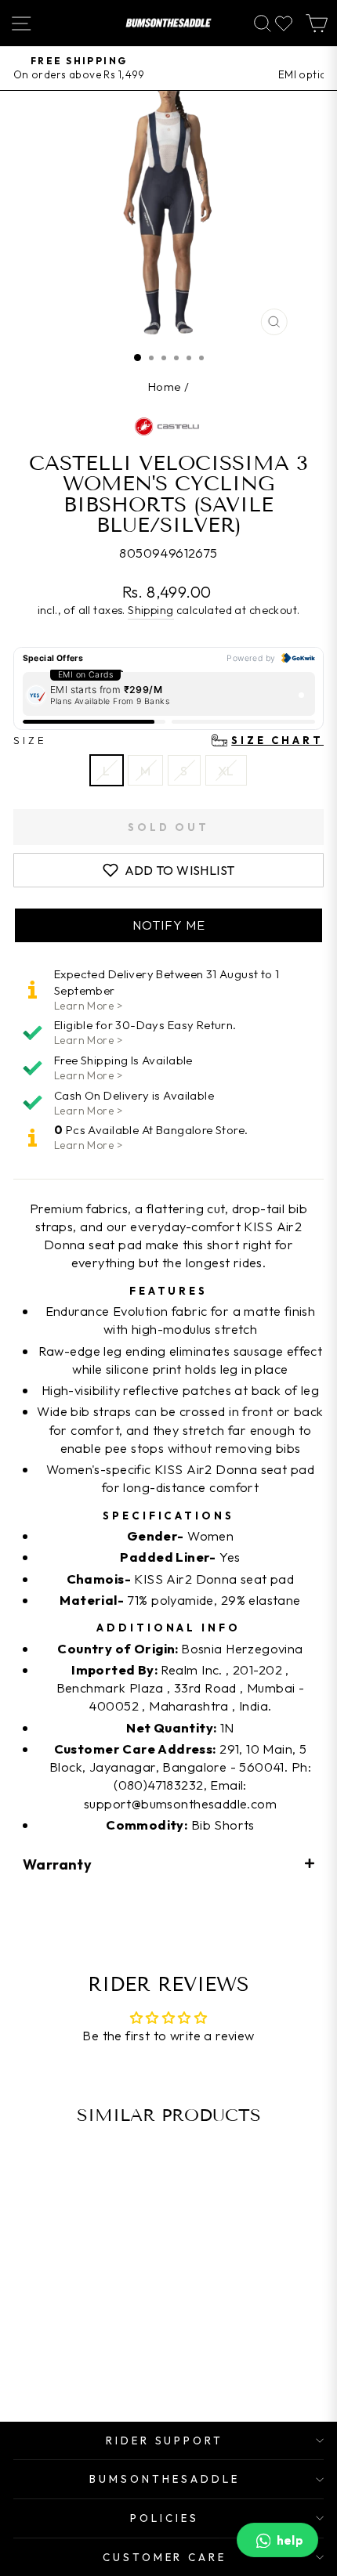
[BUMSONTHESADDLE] (168, 23)
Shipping (150, 610)
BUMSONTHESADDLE (165, 2479)
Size (168, 740)
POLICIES (165, 2518)
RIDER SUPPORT (165, 2441)
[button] (168, 925)
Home (165, 387)
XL (226, 770)
